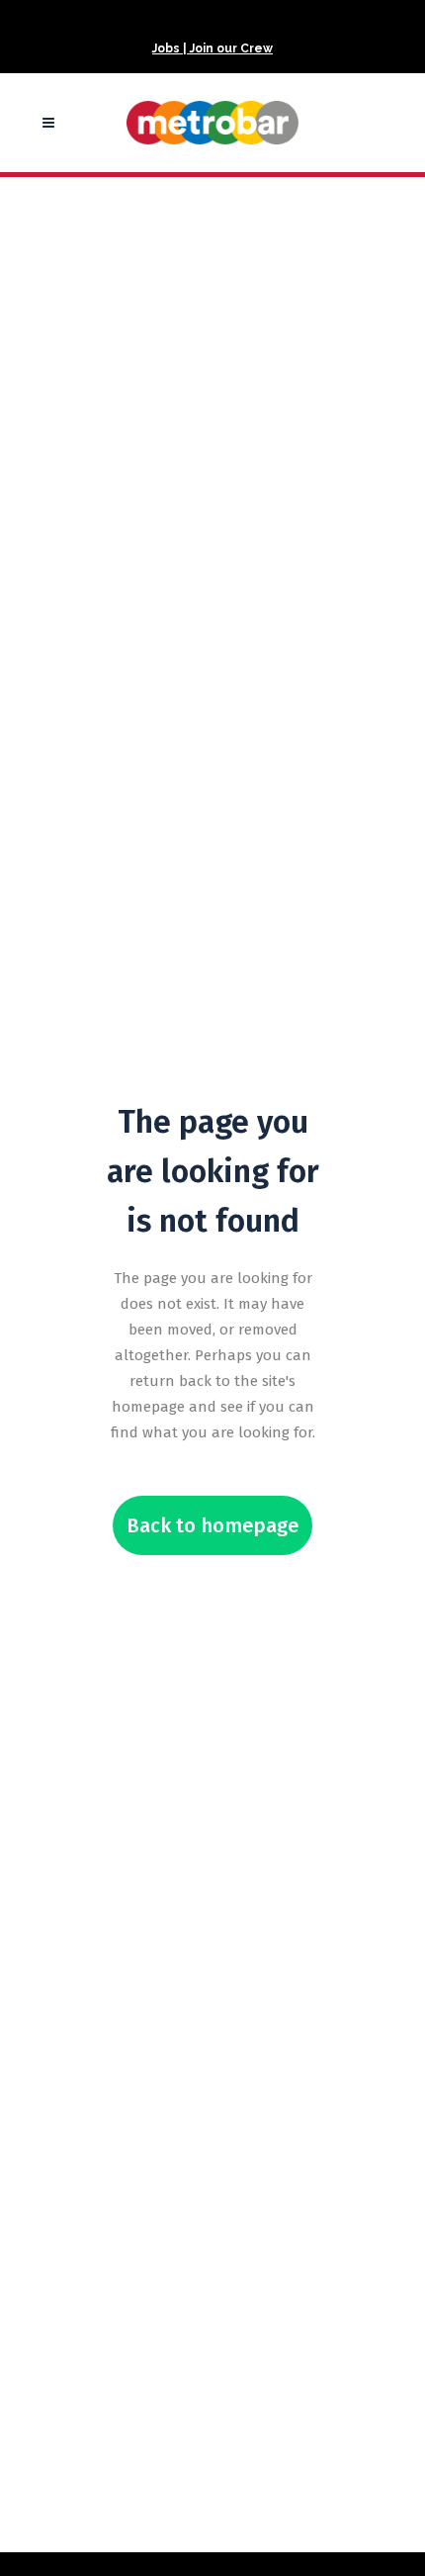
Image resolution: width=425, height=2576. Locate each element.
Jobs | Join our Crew (212, 48)
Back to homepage (212, 1525)
